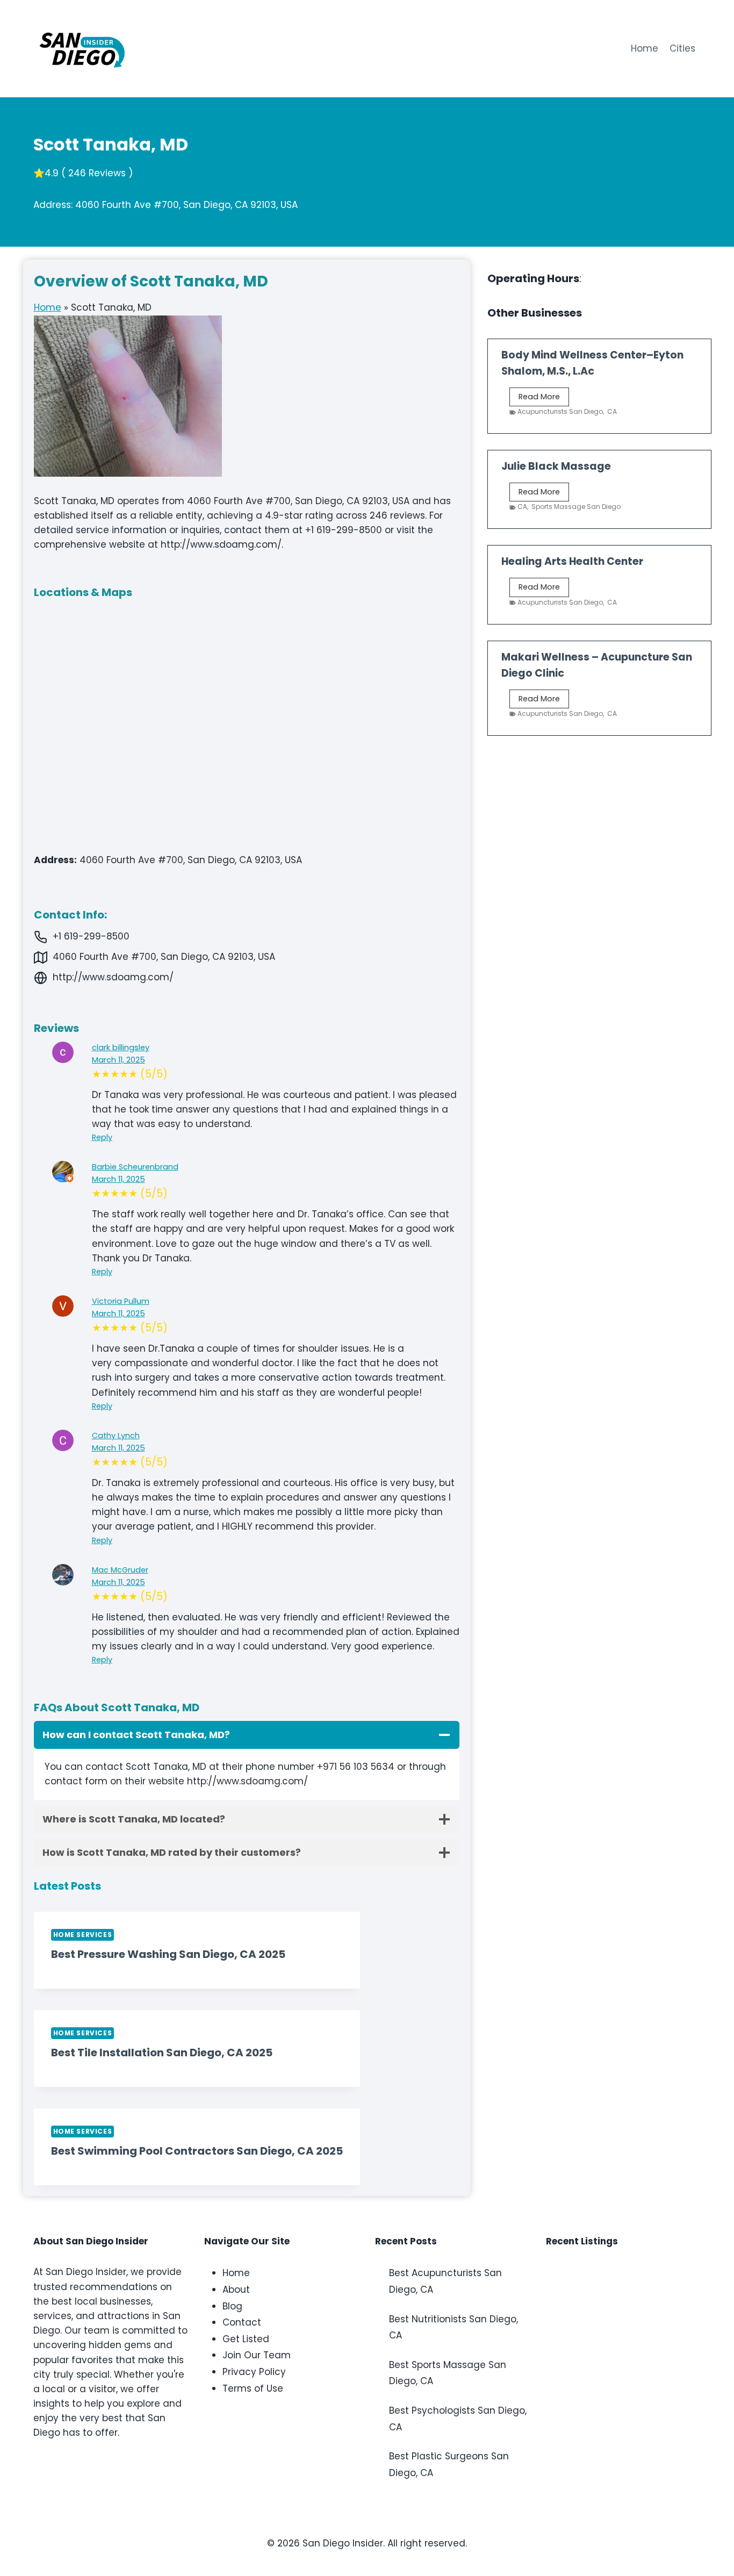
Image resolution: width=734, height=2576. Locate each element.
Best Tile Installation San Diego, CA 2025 (162, 2053)
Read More (544, 399)
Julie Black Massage (556, 466)
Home (645, 48)
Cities (682, 48)
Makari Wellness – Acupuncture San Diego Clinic (597, 665)
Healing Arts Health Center (572, 561)
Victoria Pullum (121, 1301)
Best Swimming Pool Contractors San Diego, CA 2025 (197, 2151)
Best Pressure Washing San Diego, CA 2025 (168, 1954)
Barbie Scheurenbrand (135, 1167)
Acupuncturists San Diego (560, 411)
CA (612, 411)
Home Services (83, 1935)
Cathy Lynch (116, 1436)
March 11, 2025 (118, 1060)
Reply (102, 1137)
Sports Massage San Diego (576, 507)
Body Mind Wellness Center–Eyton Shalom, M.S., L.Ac (592, 363)
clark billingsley (121, 1047)
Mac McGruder (120, 1570)
